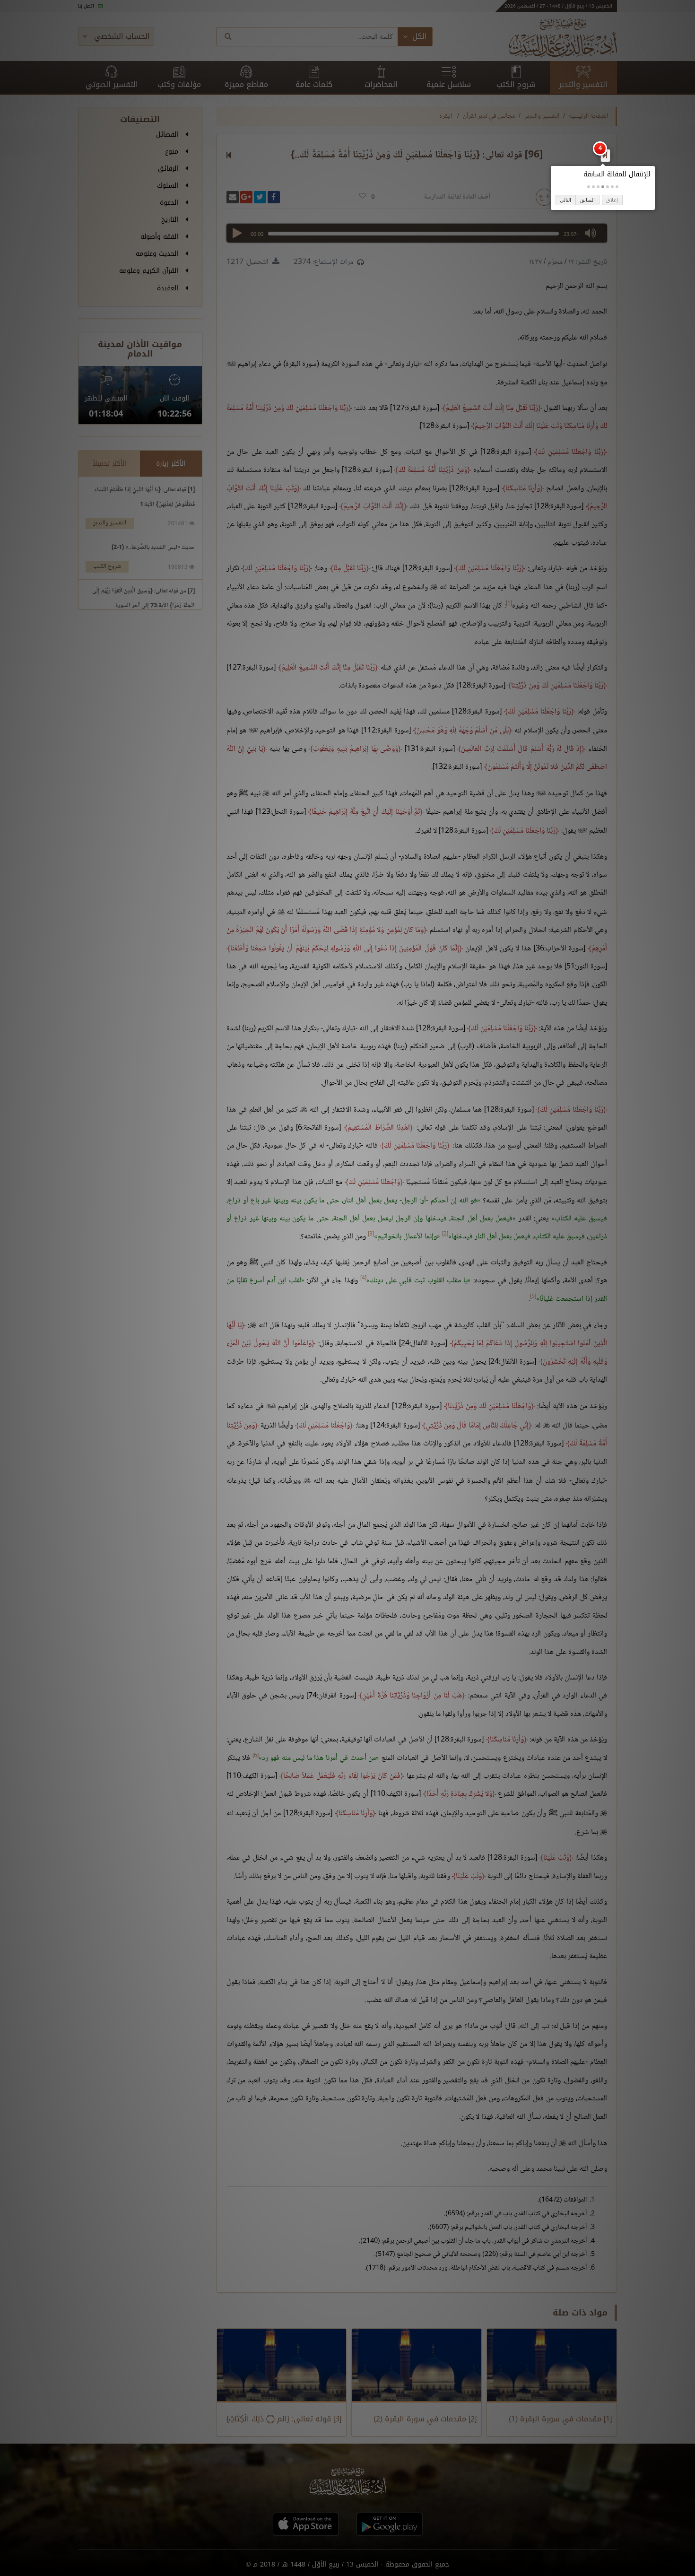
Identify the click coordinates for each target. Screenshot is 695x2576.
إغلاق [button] (612, 200)
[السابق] (605, 155)
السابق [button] (587, 200)
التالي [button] (565, 200)
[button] (617, 187)
